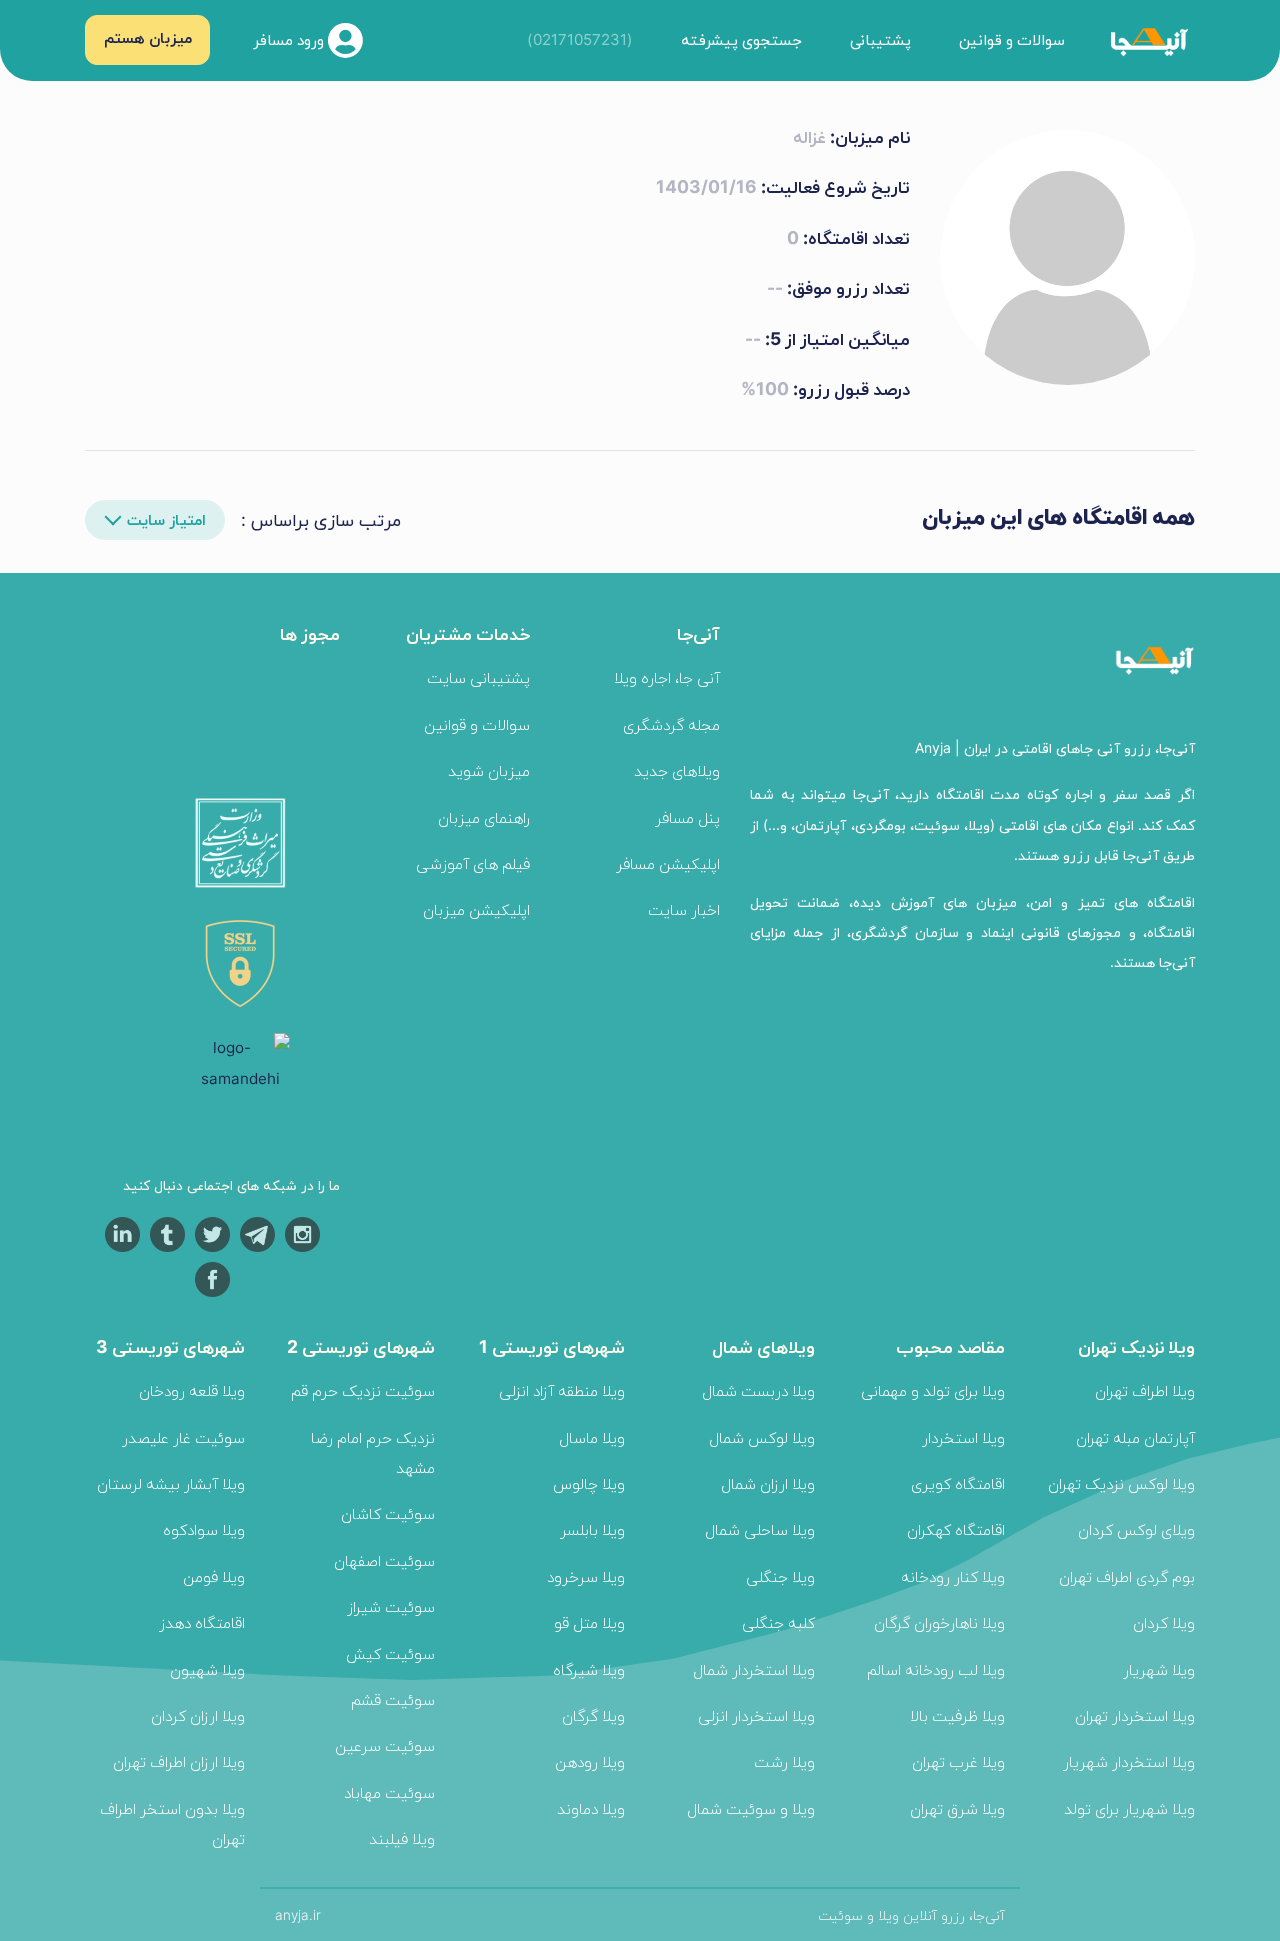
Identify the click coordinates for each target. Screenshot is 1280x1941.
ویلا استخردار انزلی (756, 1715)
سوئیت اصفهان (384, 1560)
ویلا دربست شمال (758, 1390)
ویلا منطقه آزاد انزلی (562, 1390)
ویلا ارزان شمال (768, 1483)
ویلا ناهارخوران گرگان (939, 1622)
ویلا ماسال (592, 1437)
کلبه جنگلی (778, 1622)
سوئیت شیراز (391, 1606)
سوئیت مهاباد (389, 1792)
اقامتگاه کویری (958, 1483)
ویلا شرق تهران (957, 1808)
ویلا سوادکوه (204, 1529)
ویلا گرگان (593, 1715)
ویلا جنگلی (780, 1576)
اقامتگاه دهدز (202, 1622)
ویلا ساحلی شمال (760, 1529)
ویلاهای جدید (677, 770)
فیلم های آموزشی (473, 863)
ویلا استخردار (963, 1437)
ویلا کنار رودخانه (953, 1576)
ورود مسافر (290, 38)
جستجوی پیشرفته (741, 39)
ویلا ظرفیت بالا (957, 1715)
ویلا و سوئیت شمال (751, 1808)
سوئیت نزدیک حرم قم (363, 1390)
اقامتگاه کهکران (956, 1529)
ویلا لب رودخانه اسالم (936, 1669)
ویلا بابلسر (592, 1529)
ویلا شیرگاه (589, 1669)
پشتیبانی (880, 39)
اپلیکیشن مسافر (668, 863)
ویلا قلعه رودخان (192, 1390)
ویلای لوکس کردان (1136, 1529)
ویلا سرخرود (586, 1576)
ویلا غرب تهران (958, 1761)
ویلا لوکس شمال (762, 1437)
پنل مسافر (687, 817)
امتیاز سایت (166, 519)
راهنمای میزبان (484, 817)
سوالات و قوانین (1012, 39)
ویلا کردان (1164, 1622)
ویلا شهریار (1159, 1669)
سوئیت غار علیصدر (183, 1437)
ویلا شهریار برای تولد (1129, 1808)
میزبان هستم (148, 37)
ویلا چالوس (589, 1483)
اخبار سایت (684, 909)
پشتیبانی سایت (478, 677)
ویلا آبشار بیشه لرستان (171, 1483)
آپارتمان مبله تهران (1135, 1437)
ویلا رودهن (590, 1761)
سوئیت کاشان (388, 1513)
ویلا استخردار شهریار (1129, 1761)
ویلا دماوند (591, 1808)
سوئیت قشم (393, 1699)
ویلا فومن (214, 1576)
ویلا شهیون (207, 1669)
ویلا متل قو (589, 1622)
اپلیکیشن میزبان (476, 909)
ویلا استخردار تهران (1135, 1715)
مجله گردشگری (671, 724)
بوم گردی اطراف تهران (1127, 1576)
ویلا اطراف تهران (1145, 1390)
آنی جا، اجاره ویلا (667, 677)
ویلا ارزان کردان (198, 1715)
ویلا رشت (784, 1761)
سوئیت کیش (390, 1653)
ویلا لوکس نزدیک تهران (1121, 1483)
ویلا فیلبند (402, 1838)
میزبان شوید (489, 770)
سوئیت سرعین (385, 1745)
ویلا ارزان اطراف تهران (179, 1761)
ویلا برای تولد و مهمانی (933, 1390)
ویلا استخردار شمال (754, 1669)
